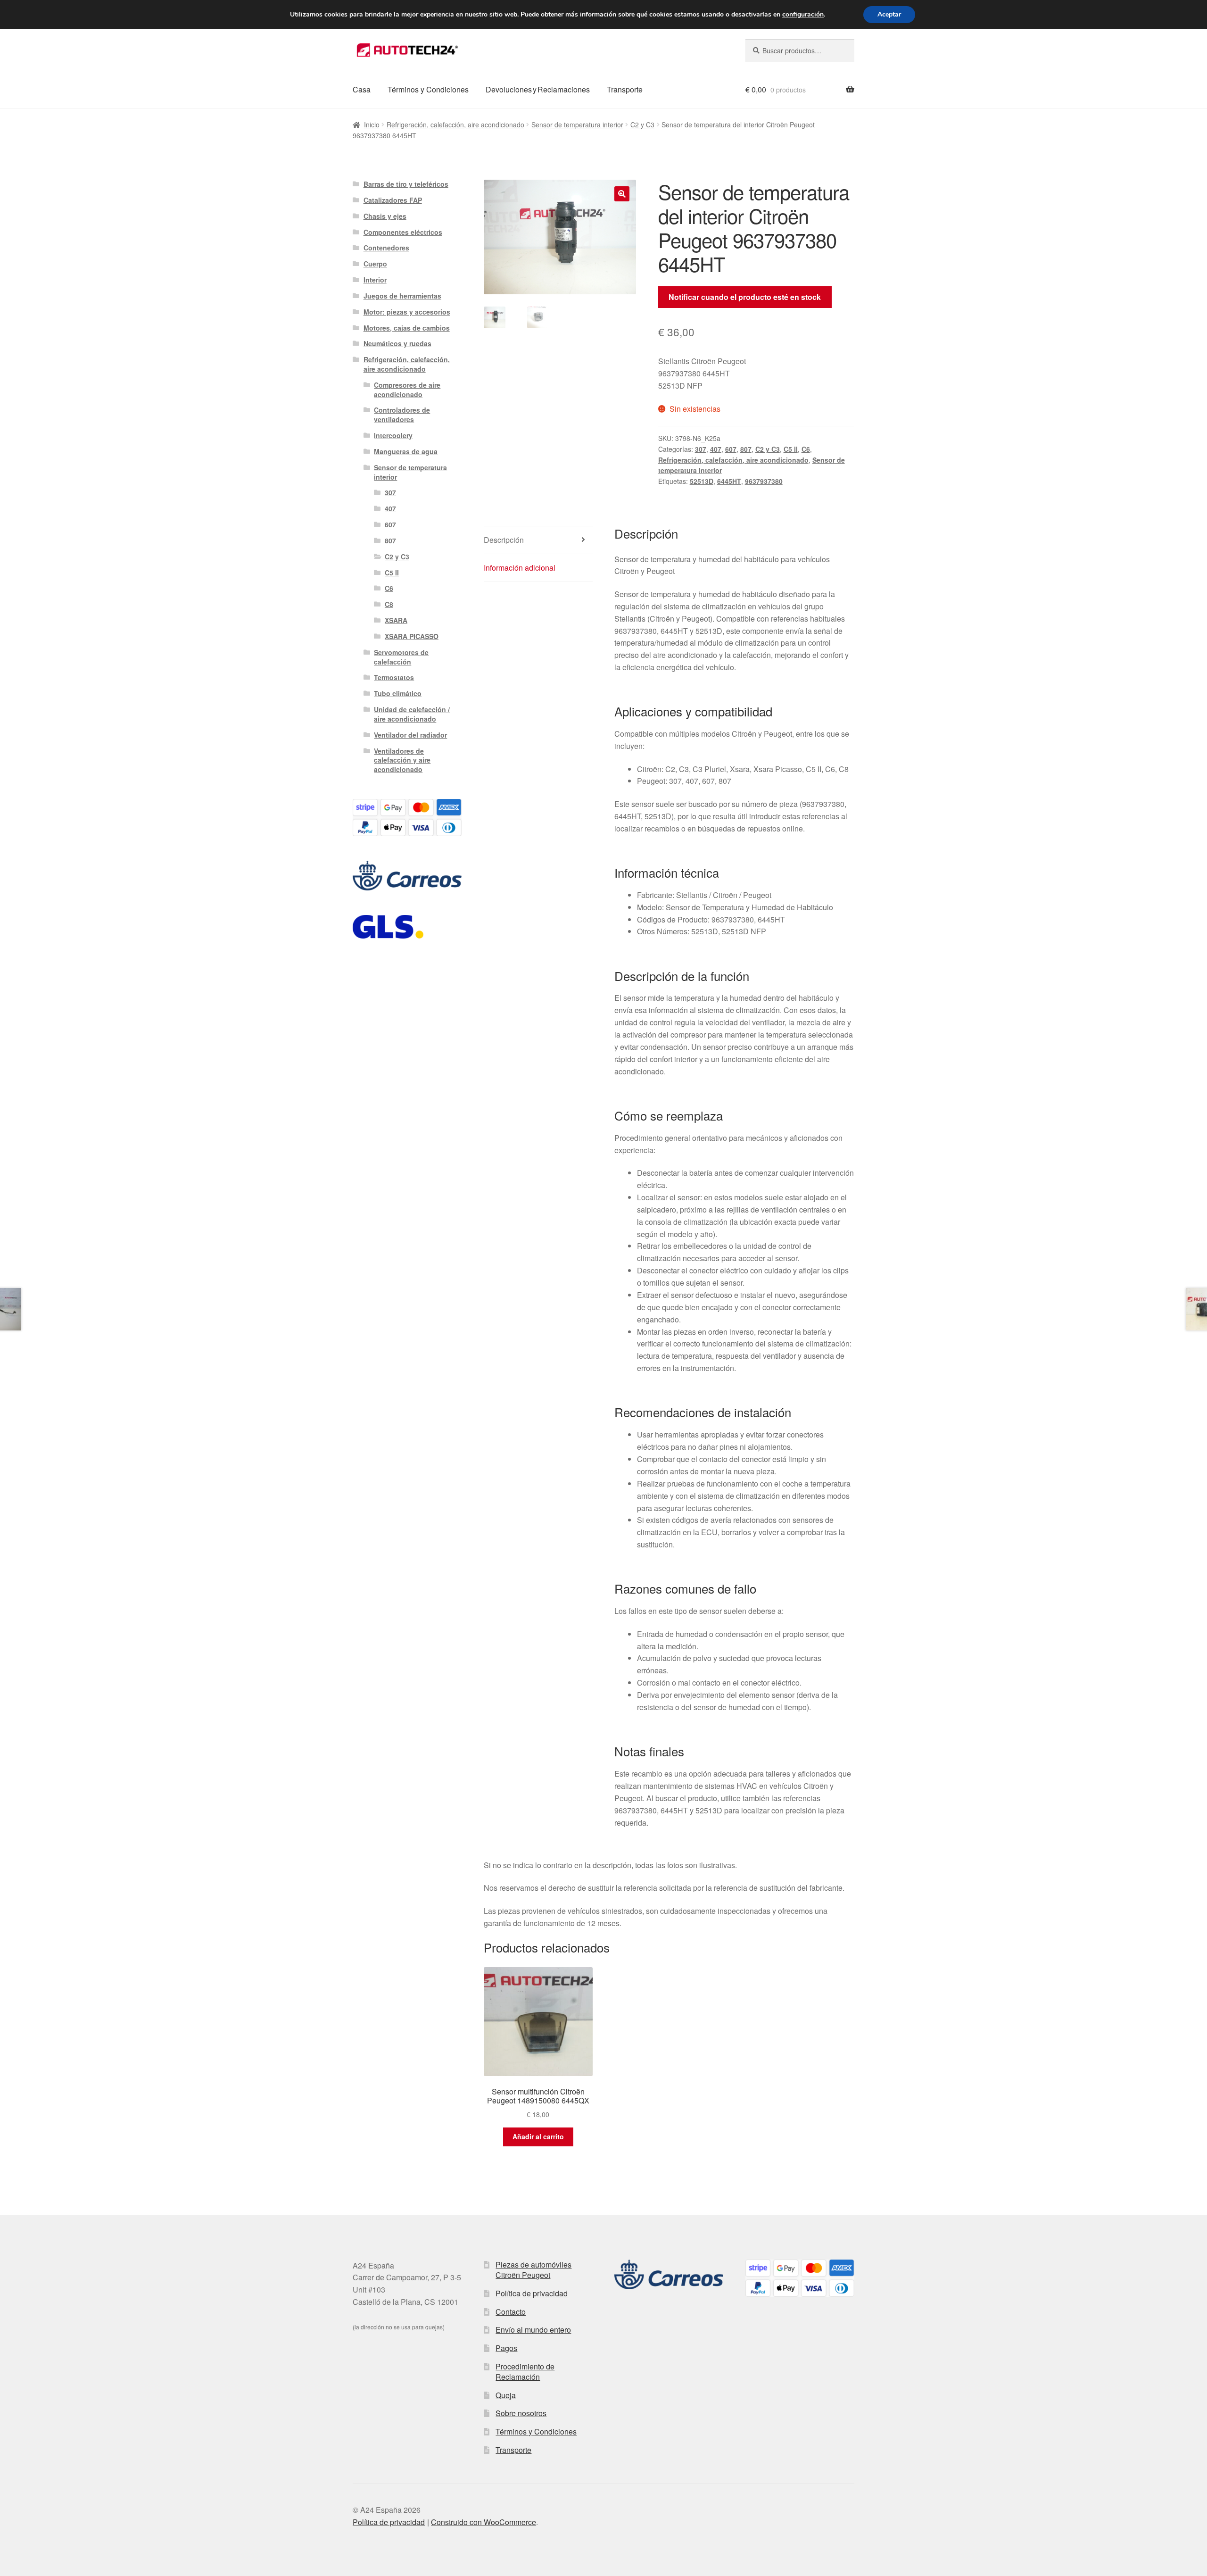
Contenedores (386, 248)
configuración (803, 15)
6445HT (729, 481)
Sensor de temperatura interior (577, 125)
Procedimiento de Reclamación (525, 2372)
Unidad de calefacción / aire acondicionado (412, 714)
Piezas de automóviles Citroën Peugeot (533, 2270)
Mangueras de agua (406, 451)
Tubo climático (398, 693)
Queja (506, 2395)
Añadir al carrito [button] (538, 2136)
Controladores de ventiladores (402, 415)
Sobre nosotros (521, 2413)
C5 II (791, 449)
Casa (362, 89)
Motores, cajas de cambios (407, 328)
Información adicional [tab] (520, 568)
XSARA (396, 620)
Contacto (511, 2312)
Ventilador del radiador (410, 735)
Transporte (625, 89)
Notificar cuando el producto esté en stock (745, 297)
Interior (375, 280)
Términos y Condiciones (428, 89)
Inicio (372, 125)
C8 (389, 604)
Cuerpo (375, 264)
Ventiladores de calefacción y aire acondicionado (402, 760)
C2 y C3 (642, 125)
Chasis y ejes (385, 216)
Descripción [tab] (504, 540)
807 (746, 449)
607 (731, 449)
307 (701, 449)
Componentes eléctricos (403, 232)
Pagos (506, 2348)
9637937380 (764, 481)
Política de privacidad (532, 2293)
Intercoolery (393, 435)
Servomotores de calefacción (401, 657)
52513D (702, 481)
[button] (622, 194)
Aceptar (889, 14)
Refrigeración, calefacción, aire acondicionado (455, 125)
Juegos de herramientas (402, 296)
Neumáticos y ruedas (397, 343)
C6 (806, 449)
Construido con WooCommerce (484, 2522)
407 (716, 449)
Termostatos (394, 677)
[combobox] (800, 50)
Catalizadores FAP (393, 200)
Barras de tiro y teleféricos (406, 184)
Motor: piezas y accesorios (407, 312)
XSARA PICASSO (412, 636)
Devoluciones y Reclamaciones (538, 89)
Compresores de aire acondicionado (407, 390)
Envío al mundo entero (533, 2330)
